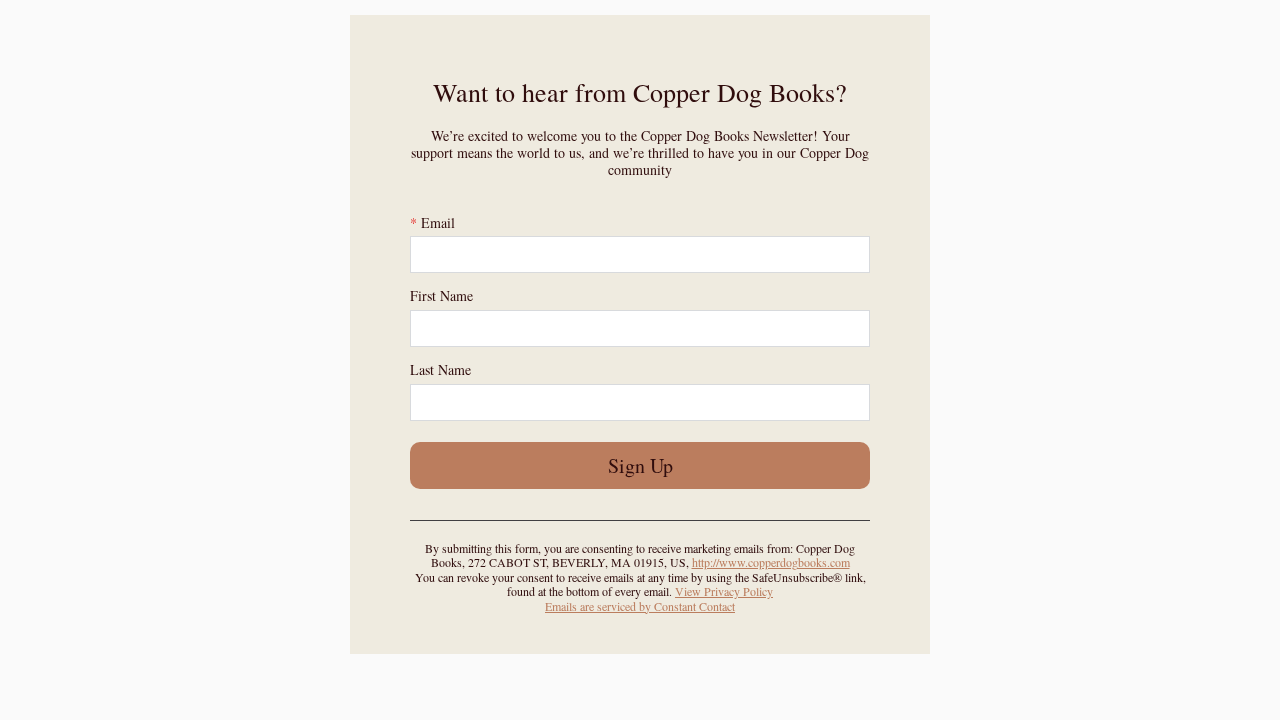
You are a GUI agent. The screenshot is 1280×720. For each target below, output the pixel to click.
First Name (441, 295)
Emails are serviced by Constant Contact (640, 606)
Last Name (440, 369)
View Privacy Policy (724, 591)
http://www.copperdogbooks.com (771, 562)
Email (432, 222)
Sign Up (640, 465)
